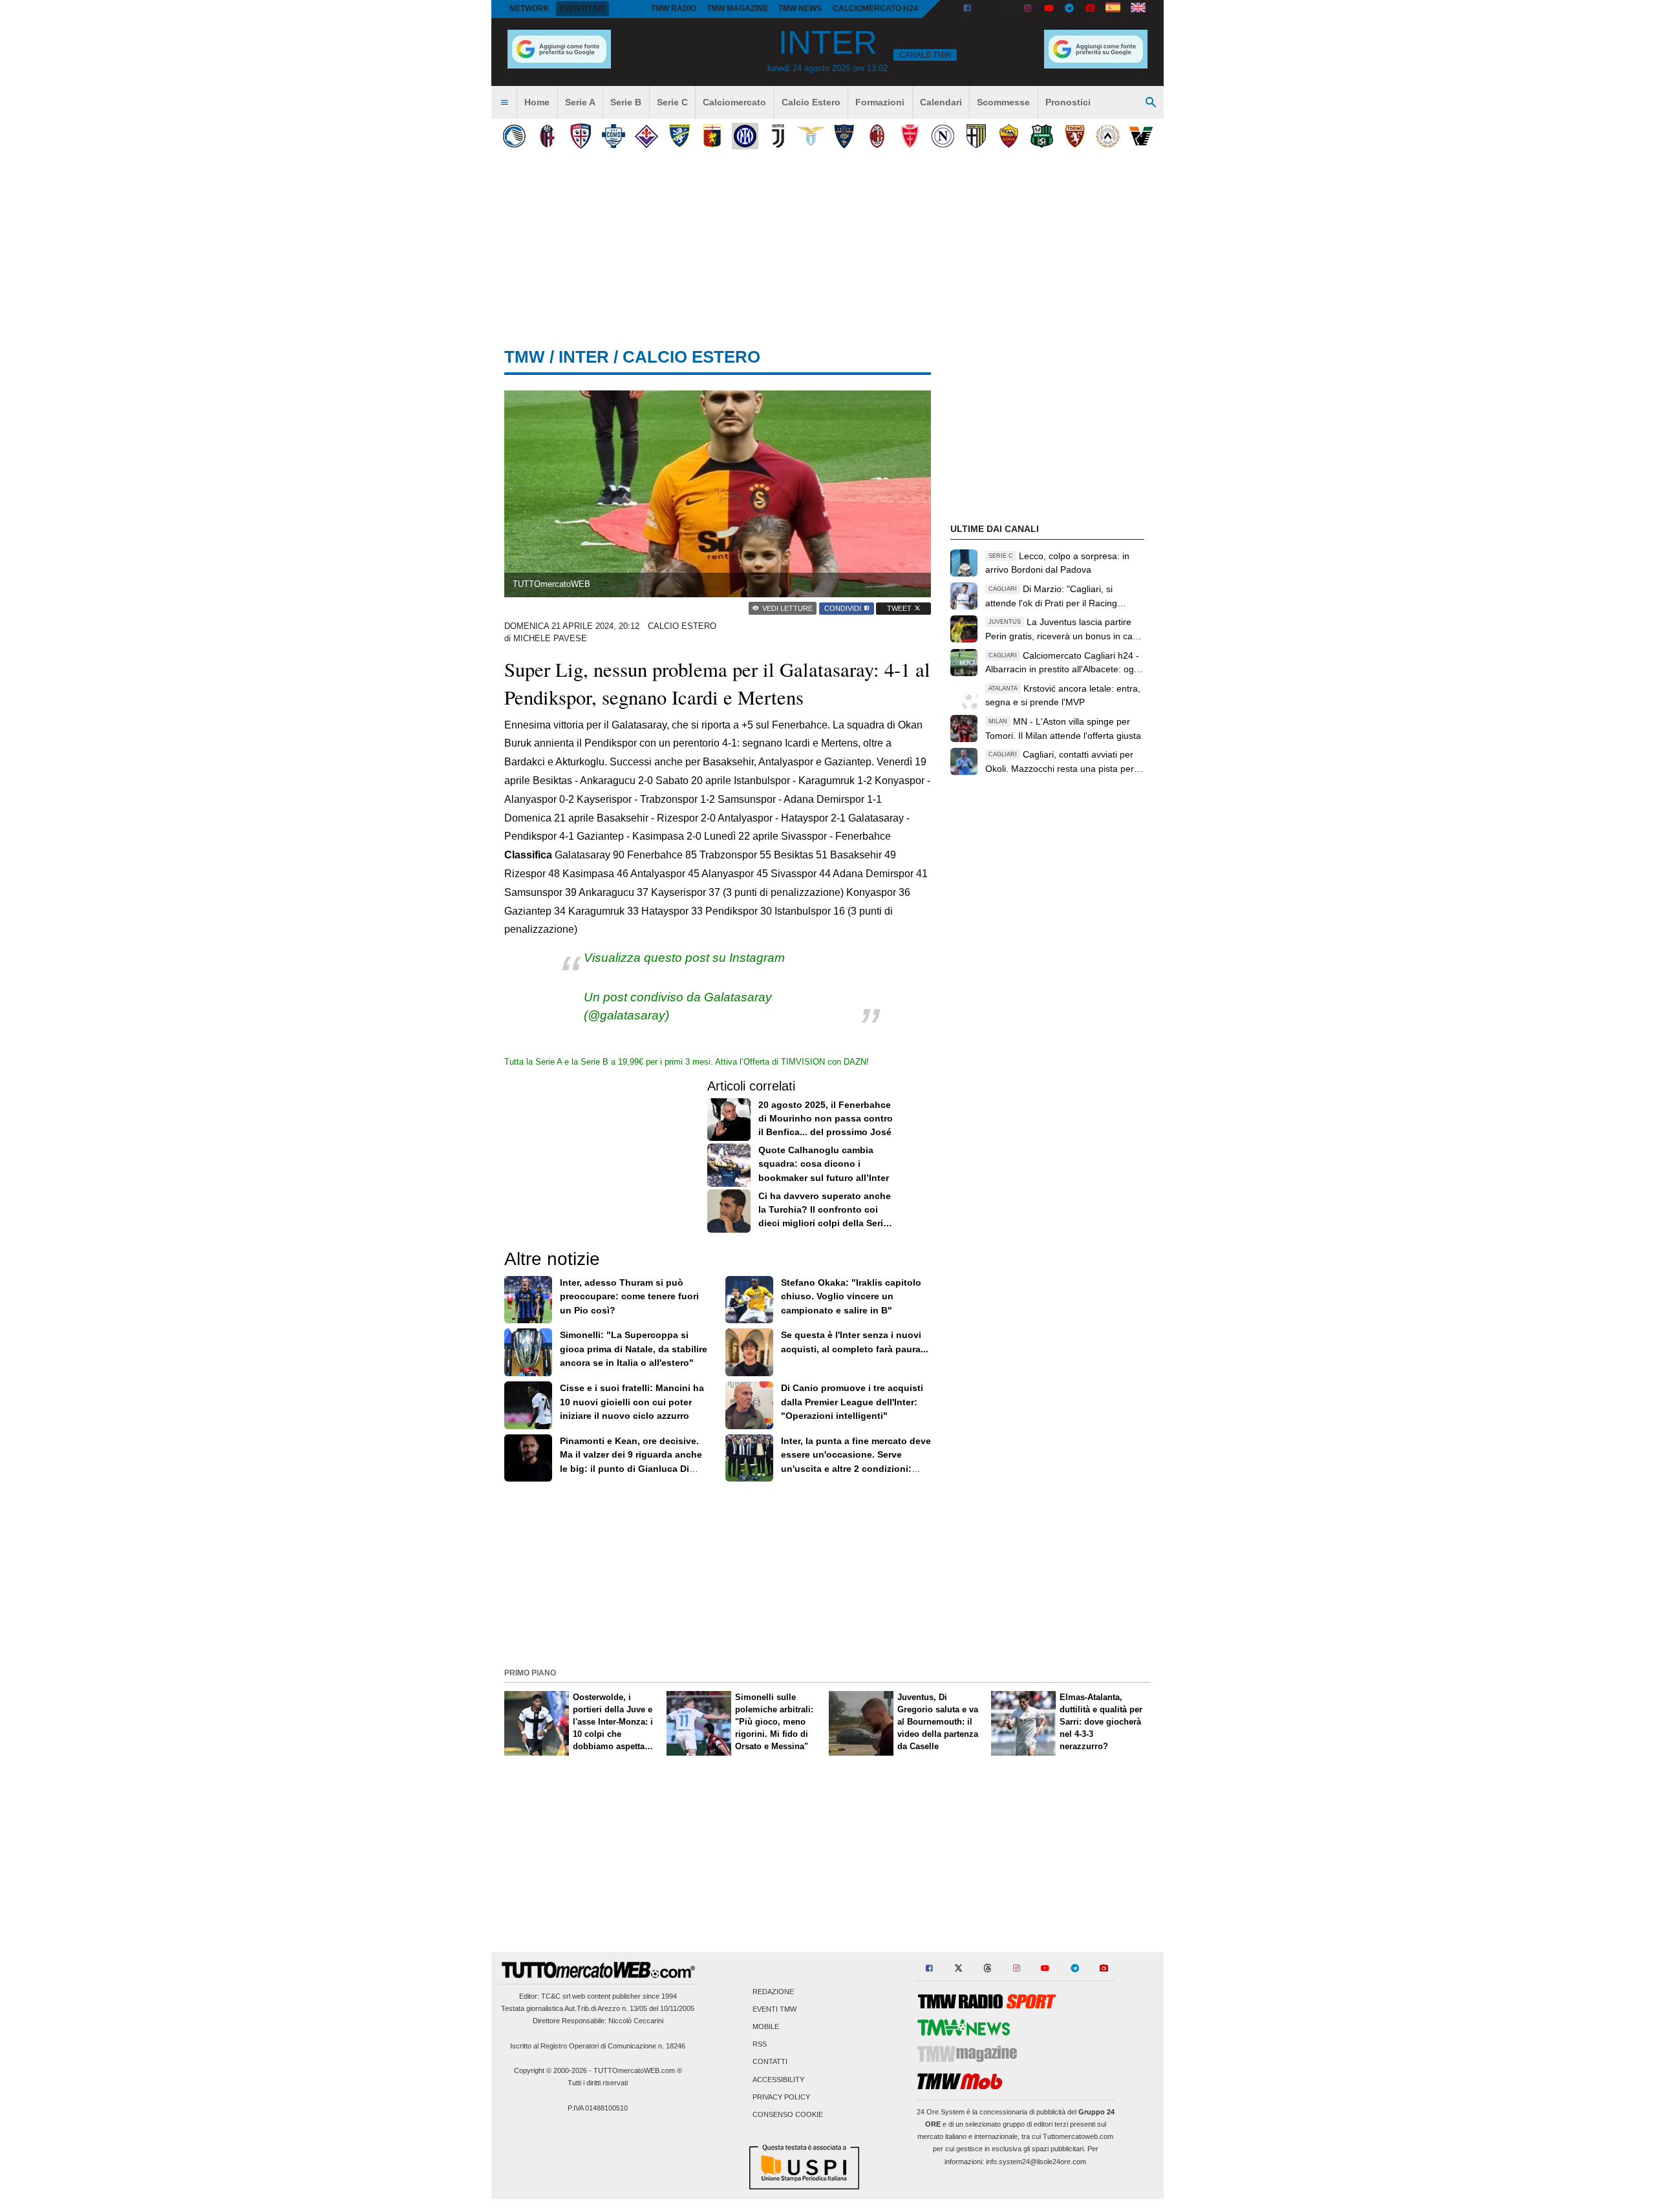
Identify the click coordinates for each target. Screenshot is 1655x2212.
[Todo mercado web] (1113, 9)
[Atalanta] (514, 136)
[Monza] (910, 136)
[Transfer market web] (1138, 9)
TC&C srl (556, 1996)
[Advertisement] (827, 1573)
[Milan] (877, 136)
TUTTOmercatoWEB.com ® (638, 2070)
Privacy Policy (781, 2097)
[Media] (1090, 9)
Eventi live (582, 8)
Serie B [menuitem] (626, 102)
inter (584, 357)
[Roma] (1009, 136)
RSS (760, 2045)
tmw (525, 357)
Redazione (773, 1992)
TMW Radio (674, 8)
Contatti (770, 2062)
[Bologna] (547, 136)
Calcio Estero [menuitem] (811, 102)
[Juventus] (778, 136)
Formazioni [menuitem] (880, 102)
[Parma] (976, 136)
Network (529, 8)
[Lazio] (811, 136)
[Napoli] (943, 136)
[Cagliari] (580, 136)
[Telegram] (1069, 9)
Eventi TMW (774, 2009)
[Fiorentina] (646, 136)
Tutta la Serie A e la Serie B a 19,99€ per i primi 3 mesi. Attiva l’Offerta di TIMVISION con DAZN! (687, 1062)
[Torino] (1075, 136)
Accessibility (778, 2079)
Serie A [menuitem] (580, 102)
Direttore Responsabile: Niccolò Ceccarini (598, 2021)
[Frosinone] (679, 136)
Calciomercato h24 (875, 8)
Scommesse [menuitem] (1003, 102)
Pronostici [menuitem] (1068, 102)
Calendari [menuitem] (941, 102)
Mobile (766, 2026)
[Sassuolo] (1042, 136)
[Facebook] (967, 9)
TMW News (800, 8)
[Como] (613, 136)
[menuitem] (504, 103)
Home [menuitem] (537, 102)
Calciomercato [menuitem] (734, 102)
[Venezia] (1141, 136)
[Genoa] (712, 136)
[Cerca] (1151, 103)
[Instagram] (1029, 9)
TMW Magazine (737, 8)
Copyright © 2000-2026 (550, 2070)
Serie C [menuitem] (672, 102)
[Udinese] (1108, 136)
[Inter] (745, 136)
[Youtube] (1049, 9)
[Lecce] (844, 136)
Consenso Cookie (788, 2114)
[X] (988, 9)
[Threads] (1009, 9)
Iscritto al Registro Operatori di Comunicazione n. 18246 (598, 2046)
